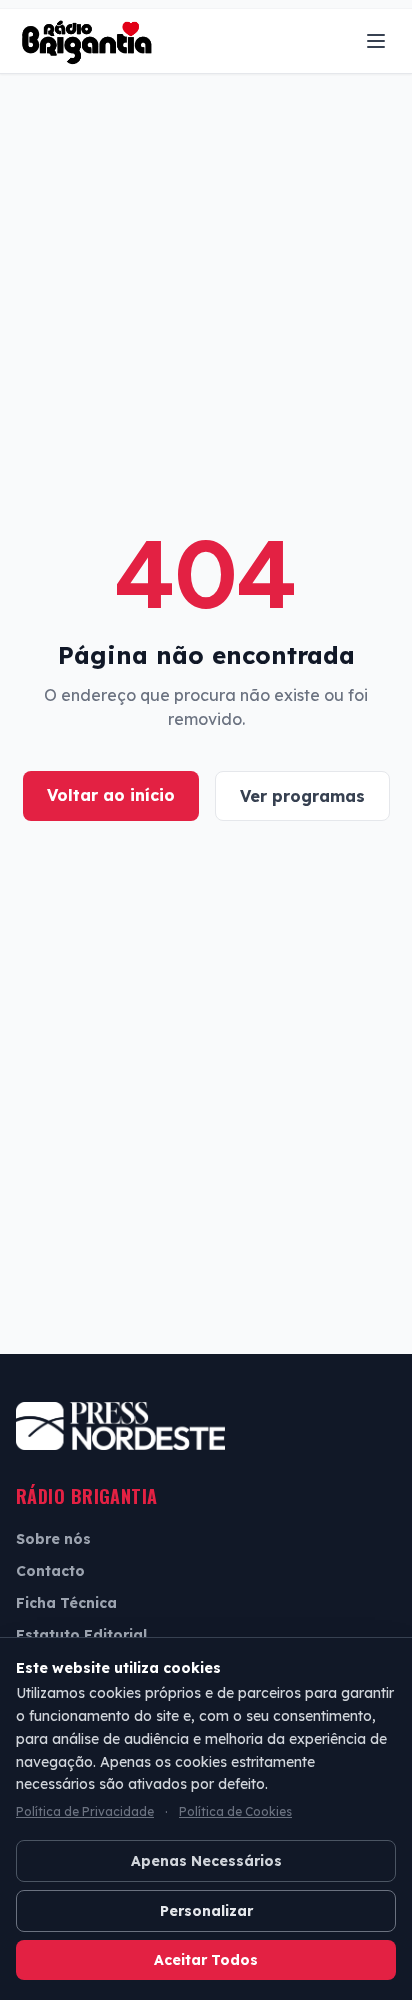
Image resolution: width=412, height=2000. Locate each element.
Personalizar (206, 1911)
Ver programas (302, 796)
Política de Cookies (235, 1811)
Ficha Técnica (66, 1603)
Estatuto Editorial (81, 1635)
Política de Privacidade (85, 1811)
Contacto (50, 1571)
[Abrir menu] (376, 41)
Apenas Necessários (206, 1861)
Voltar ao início (111, 795)
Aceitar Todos (206, 1960)
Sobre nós (53, 1539)
